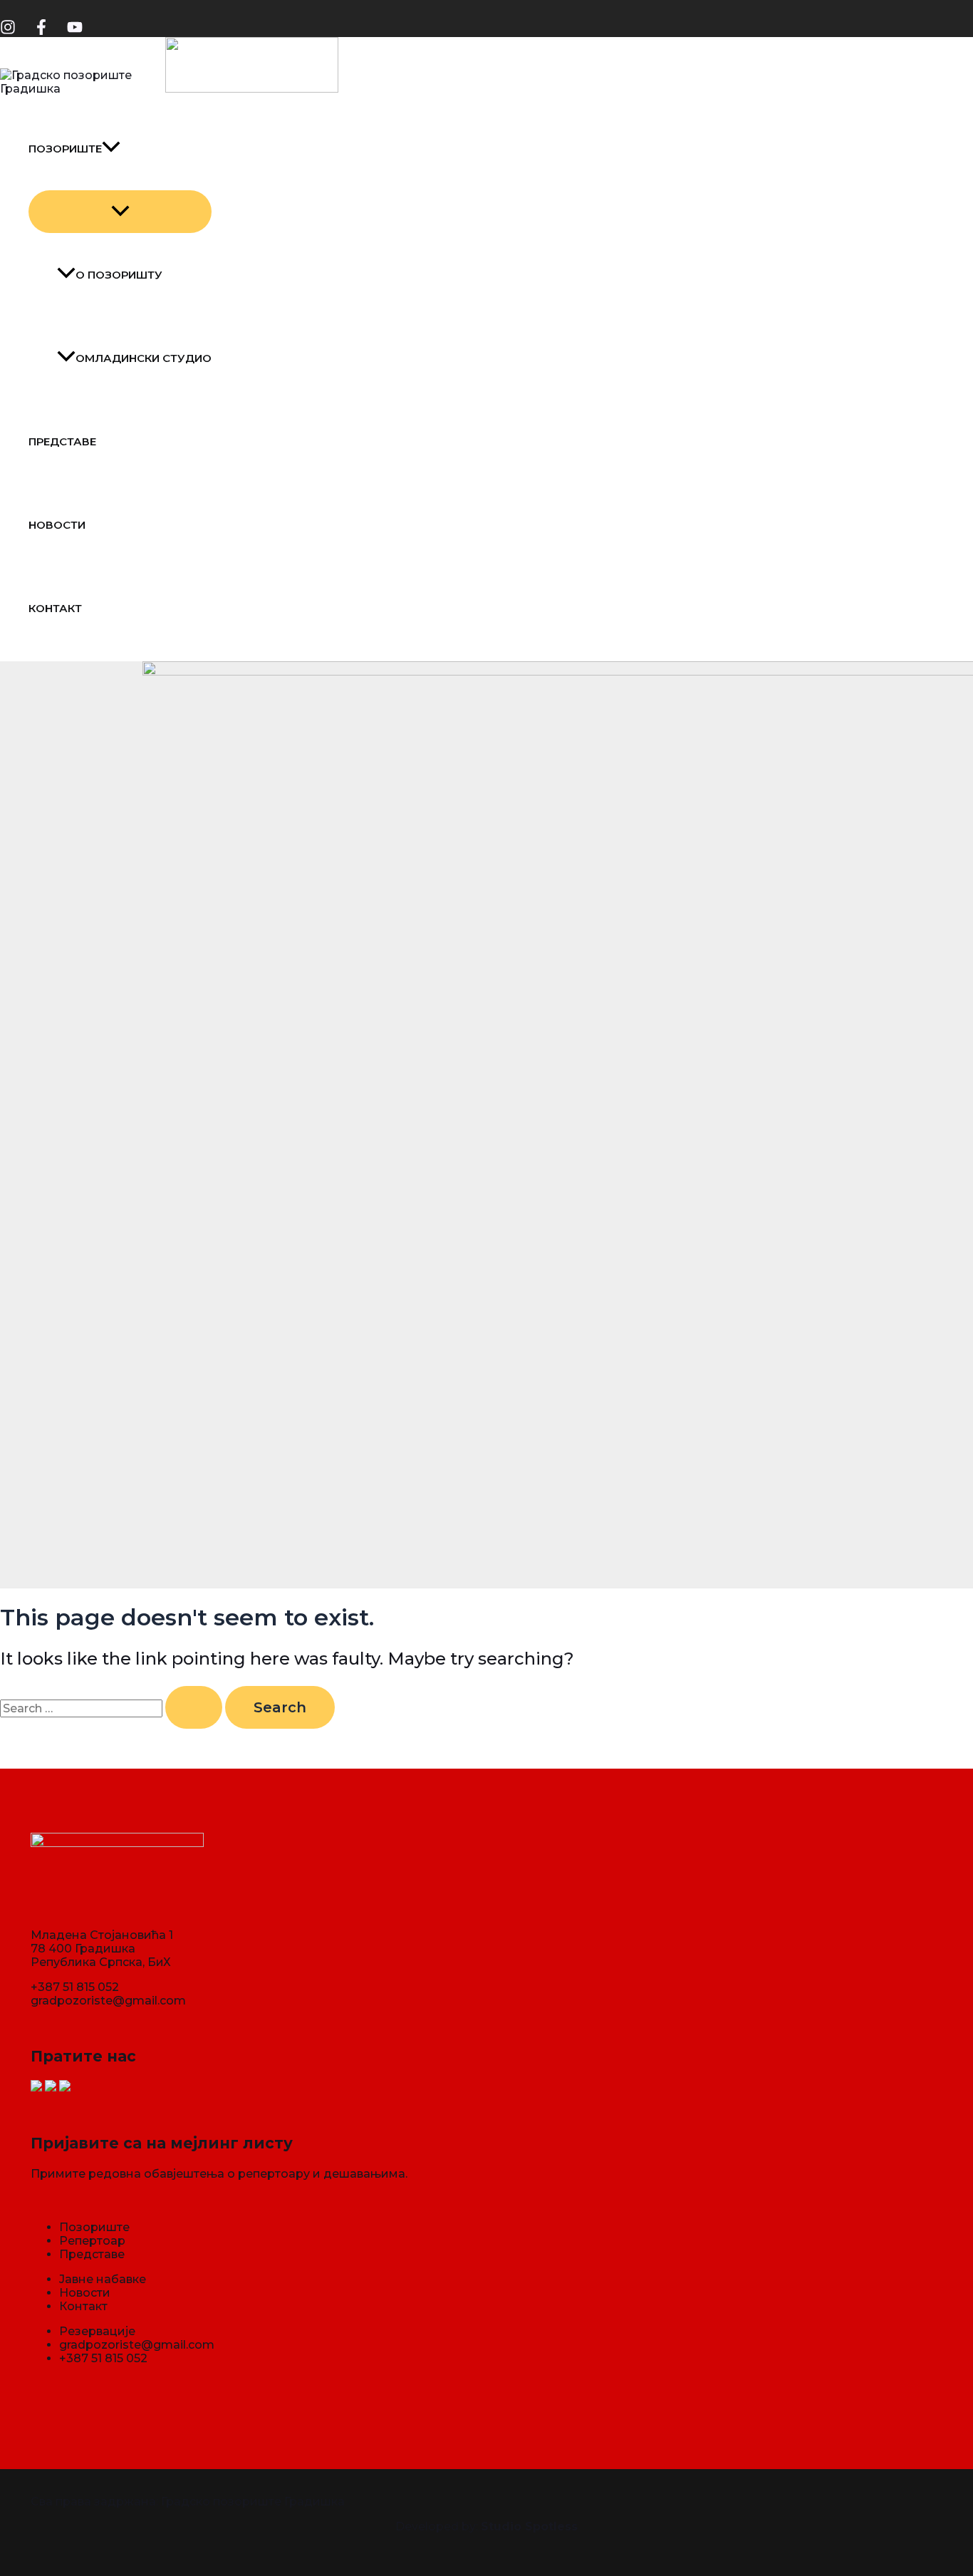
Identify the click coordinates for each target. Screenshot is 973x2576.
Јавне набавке (103, 2279)
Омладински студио (144, 358)
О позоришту (119, 275)
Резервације (97, 2331)
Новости (57, 525)
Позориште (65, 149)
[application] (111, 149)
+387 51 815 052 (75, 1987)
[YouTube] (75, 31)
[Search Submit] (194, 1707)
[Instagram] (8, 31)
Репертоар (92, 2241)
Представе (62, 441)
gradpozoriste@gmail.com (108, 2001)
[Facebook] (41, 31)
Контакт (55, 608)
